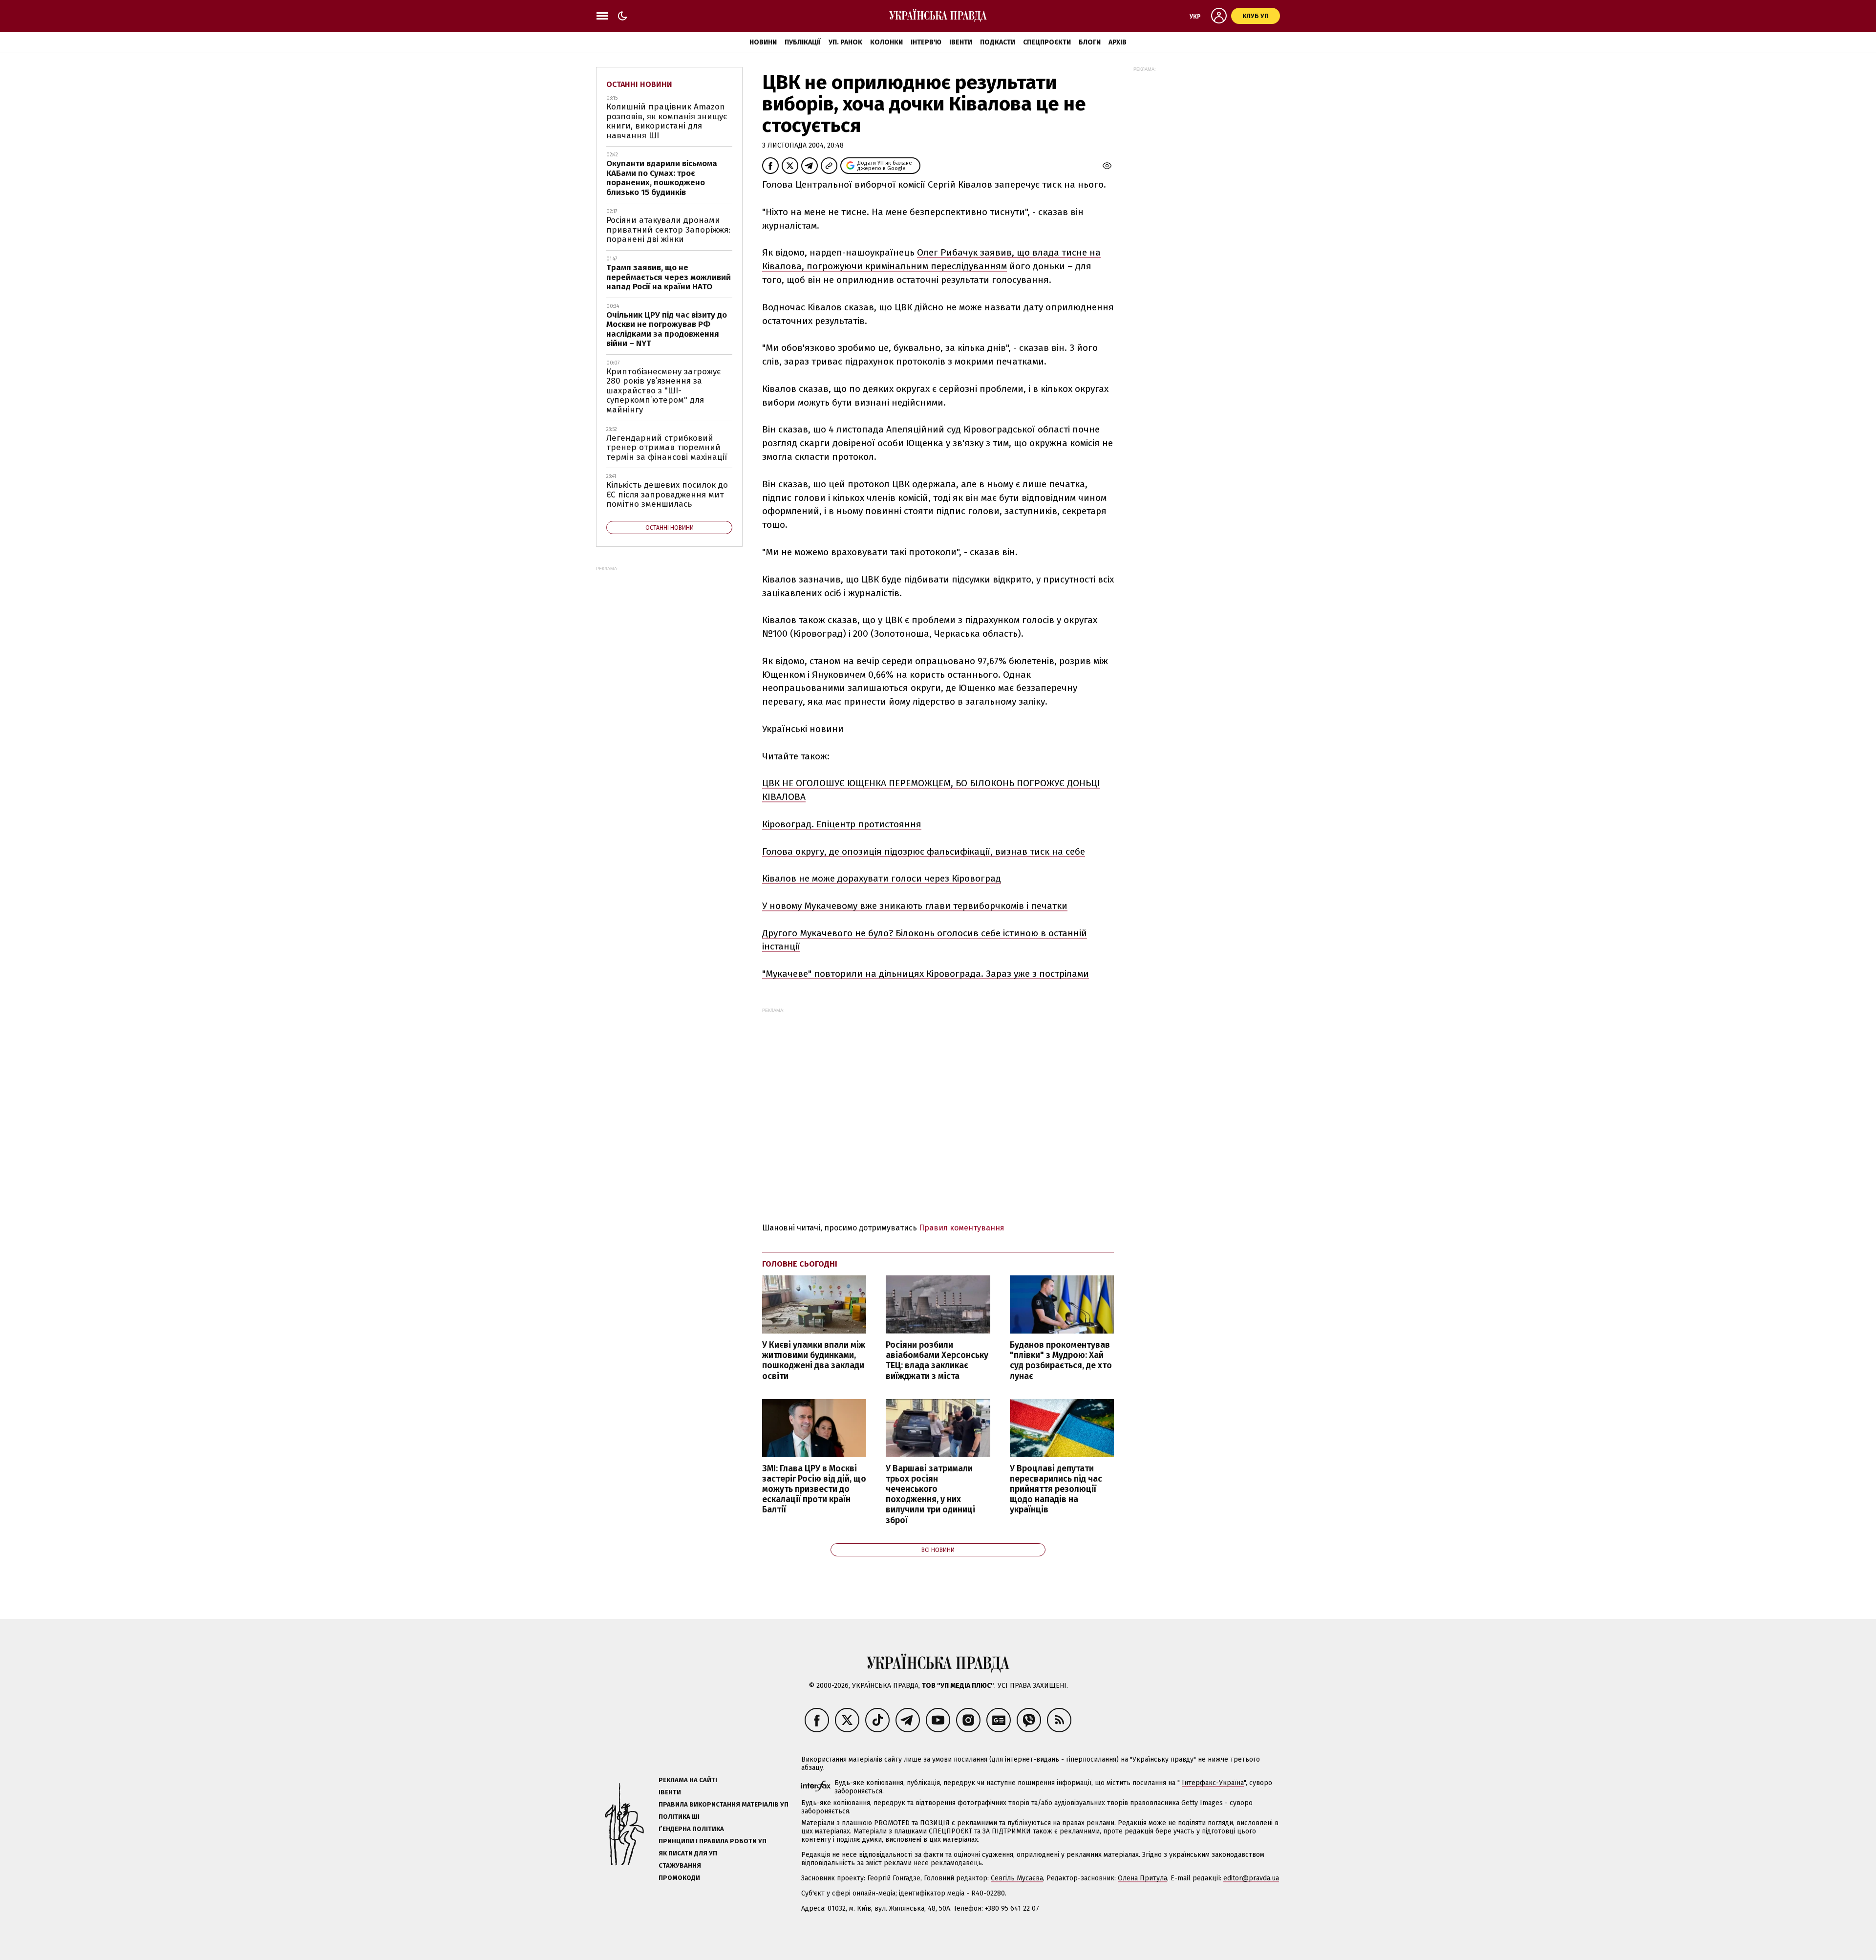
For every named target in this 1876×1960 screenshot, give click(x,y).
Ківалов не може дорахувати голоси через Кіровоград (882, 878)
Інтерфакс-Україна (1213, 1783)
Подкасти (998, 42)
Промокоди (679, 1878)
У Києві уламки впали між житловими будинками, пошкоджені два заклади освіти (814, 1360)
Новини (763, 42)
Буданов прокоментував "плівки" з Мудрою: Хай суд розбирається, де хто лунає (1061, 1360)
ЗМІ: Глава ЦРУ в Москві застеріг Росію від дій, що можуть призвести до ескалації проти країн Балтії (814, 1489)
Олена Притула (1142, 1878)
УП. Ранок (845, 42)
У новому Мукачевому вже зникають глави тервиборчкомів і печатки (915, 906)
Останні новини (639, 84)
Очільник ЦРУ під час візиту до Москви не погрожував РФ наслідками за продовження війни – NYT (667, 329)
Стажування (680, 1865)
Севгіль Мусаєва (1017, 1878)
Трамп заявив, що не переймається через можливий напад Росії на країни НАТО (669, 277)
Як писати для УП (688, 1853)
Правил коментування (962, 1228)
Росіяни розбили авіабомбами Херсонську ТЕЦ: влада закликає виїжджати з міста (937, 1360)
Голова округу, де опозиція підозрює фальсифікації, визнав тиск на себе (924, 851)
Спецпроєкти (1047, 42)
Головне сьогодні (800, 1264)
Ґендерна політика (691, 1829)
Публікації (803, 42)
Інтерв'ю (926, 42)
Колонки (886, 42)
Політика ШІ (679, 1817)
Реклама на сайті (688, 1780)
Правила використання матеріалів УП (724, 1804)
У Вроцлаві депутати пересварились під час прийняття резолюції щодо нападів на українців (1056, 1489)
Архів (1118, 42)
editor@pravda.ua (1251, 1878)
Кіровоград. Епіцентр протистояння (842, 824)
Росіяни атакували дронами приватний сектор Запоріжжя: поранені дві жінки (668, 230)
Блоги (1090, 42)
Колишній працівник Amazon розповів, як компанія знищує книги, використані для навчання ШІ (667, 121)
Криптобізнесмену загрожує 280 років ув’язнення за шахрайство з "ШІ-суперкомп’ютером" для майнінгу (663, 391)
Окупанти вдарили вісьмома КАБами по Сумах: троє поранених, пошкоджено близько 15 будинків (662, 178)
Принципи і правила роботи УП (713, 1841)
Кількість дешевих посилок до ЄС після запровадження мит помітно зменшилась (667, 495)
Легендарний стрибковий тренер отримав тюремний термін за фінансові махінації (667, 448)
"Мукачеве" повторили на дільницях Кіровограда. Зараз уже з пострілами (926, 974)
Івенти (961, 42)
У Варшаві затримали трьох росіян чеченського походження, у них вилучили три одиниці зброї (930, 1495)
